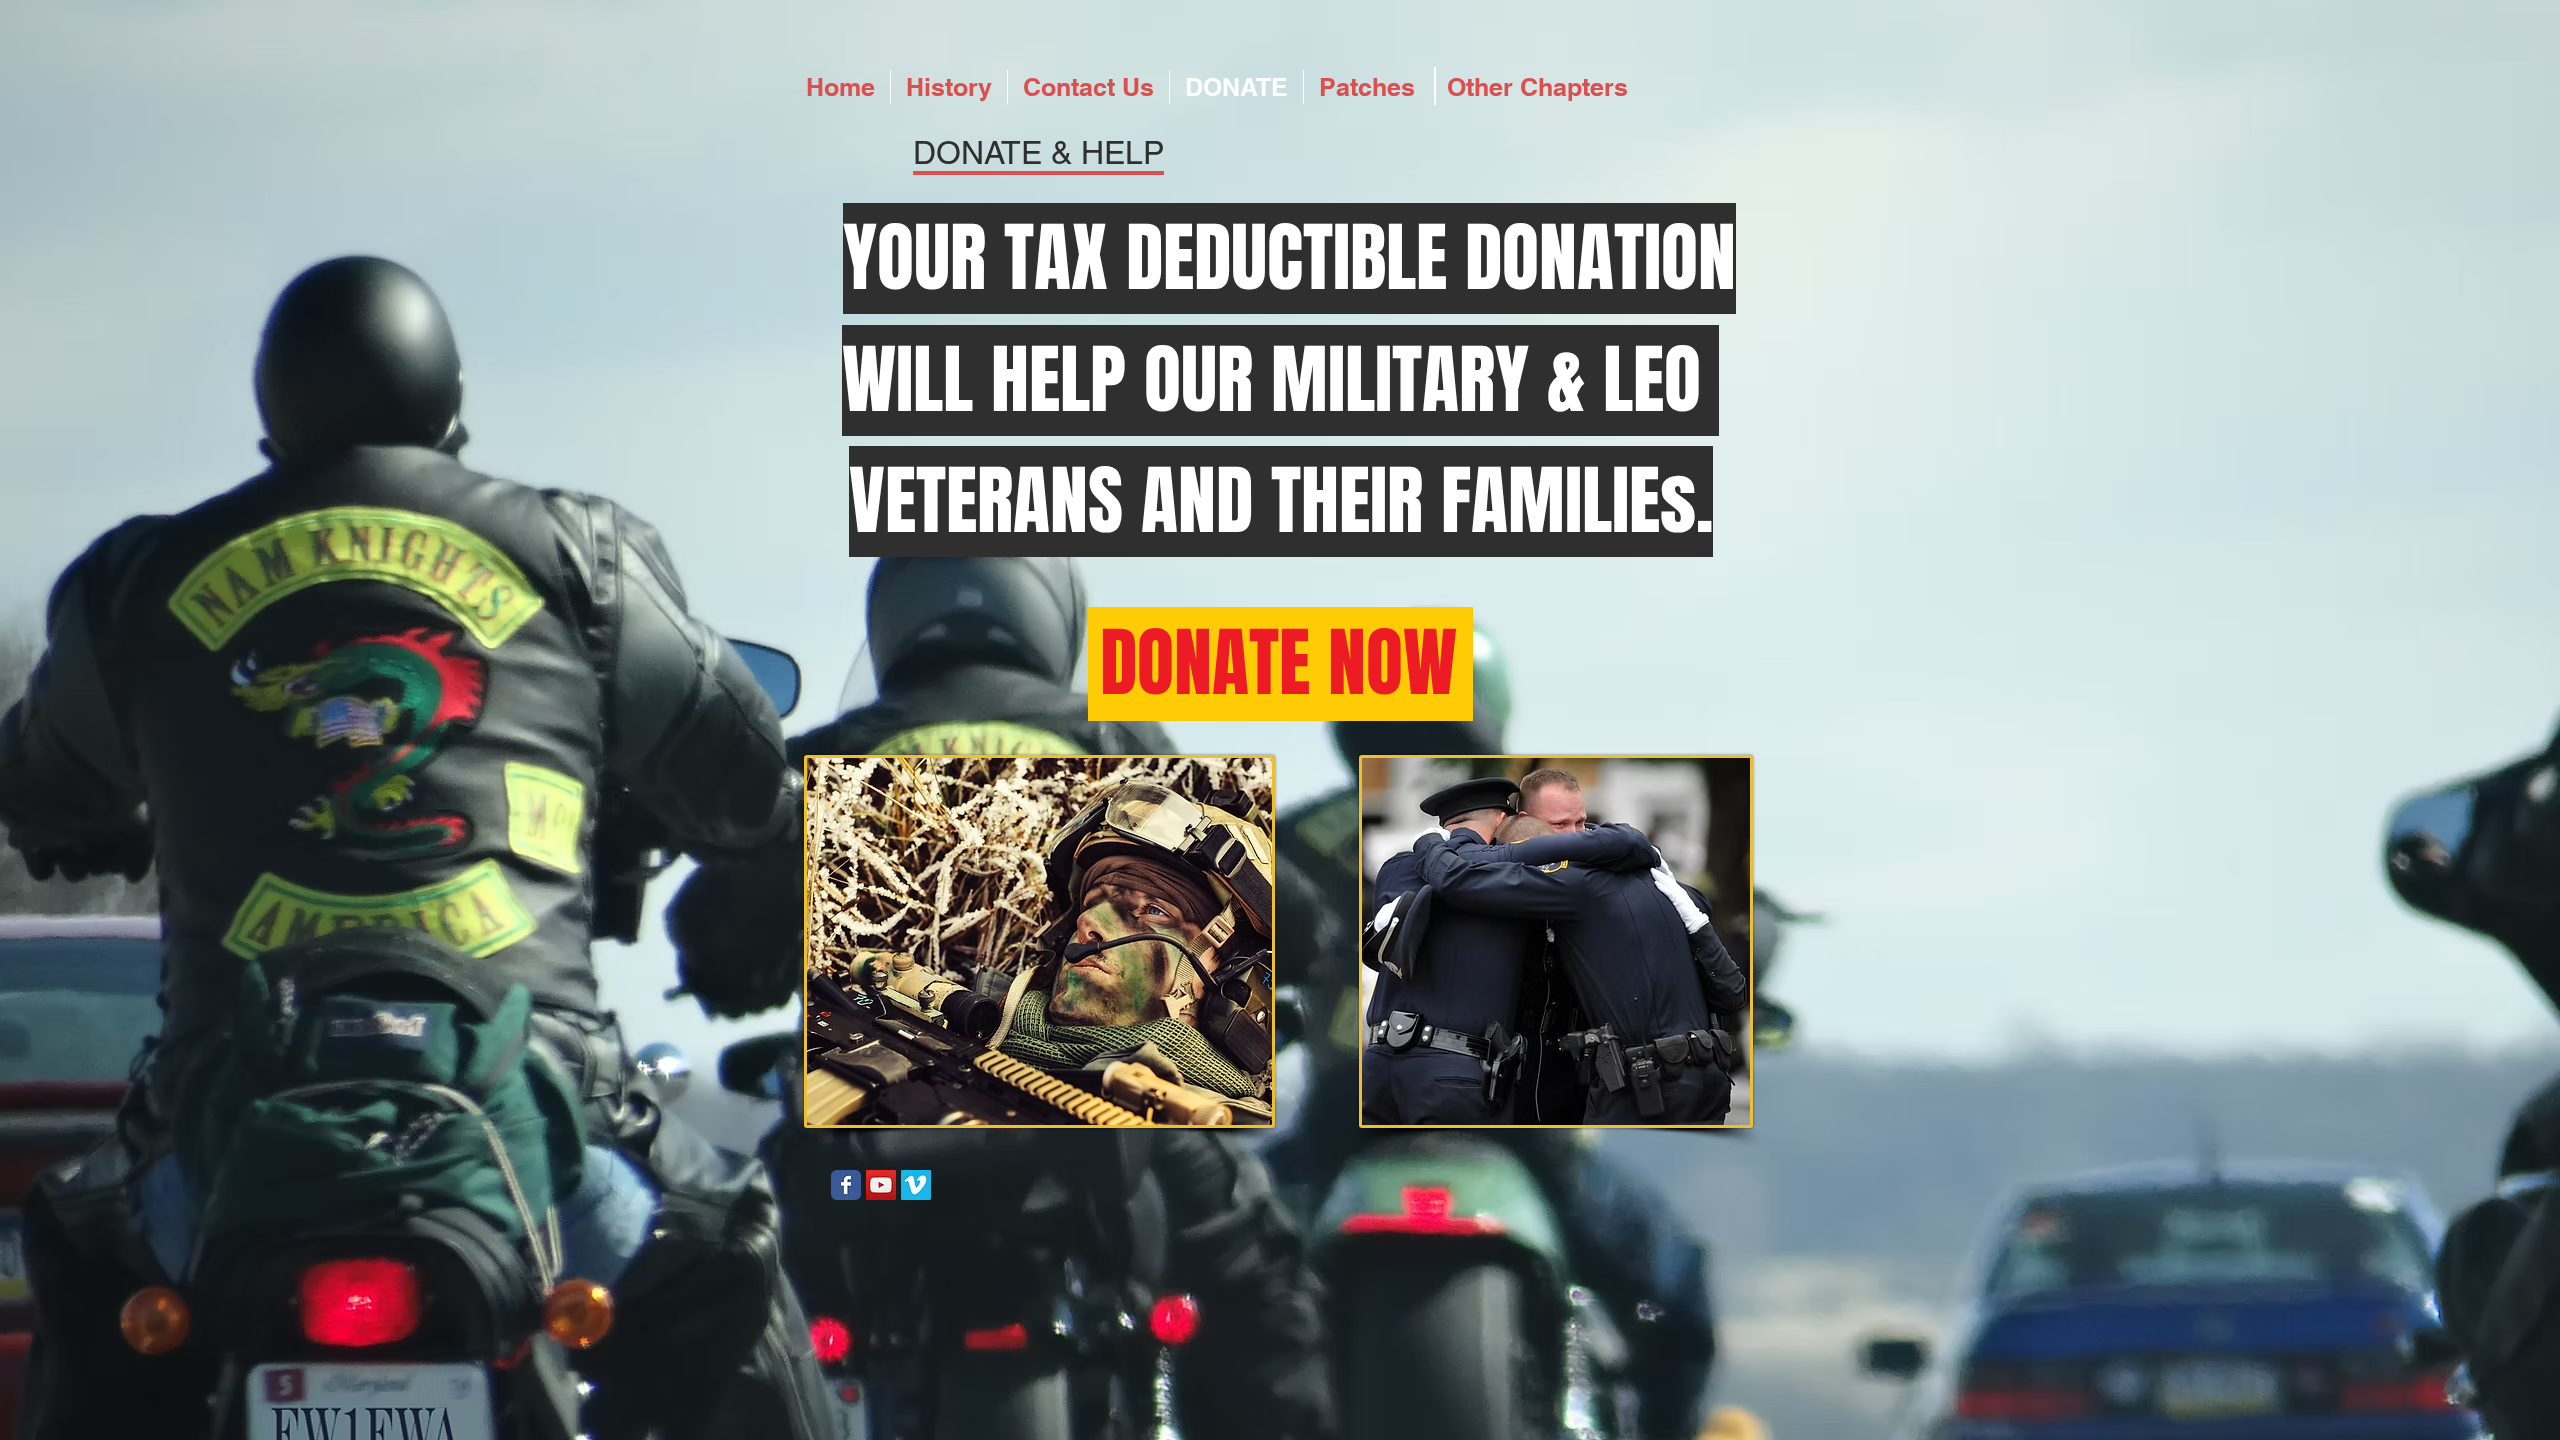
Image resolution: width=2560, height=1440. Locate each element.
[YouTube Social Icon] (881, 1185)
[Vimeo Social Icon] (916, 1185)
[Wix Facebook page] (846, 1185)
